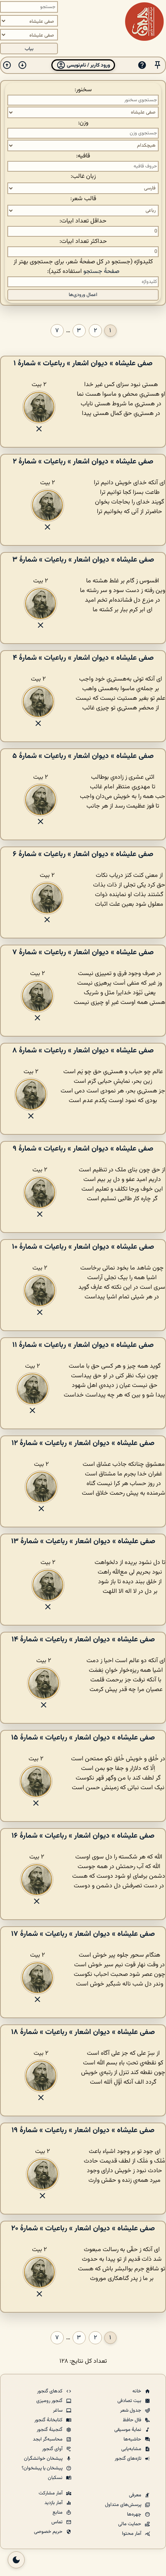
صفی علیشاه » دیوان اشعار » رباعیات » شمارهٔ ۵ (83, 756)
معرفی (136, 2495)
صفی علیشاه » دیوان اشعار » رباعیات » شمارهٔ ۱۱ (83, 1345)
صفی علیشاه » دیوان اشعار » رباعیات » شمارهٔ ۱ (83, 363)
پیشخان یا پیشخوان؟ (43, 2468)
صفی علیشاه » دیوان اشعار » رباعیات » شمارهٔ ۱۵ (83, 1738)
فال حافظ (133, 2420)
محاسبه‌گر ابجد (48, 2439)
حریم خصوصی (49, 2532)
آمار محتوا (132, 2534)
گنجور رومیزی (50, 2401)
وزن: (83, 123)
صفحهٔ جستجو (101, 272)
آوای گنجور (53, 2449)
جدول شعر (131, 2410)
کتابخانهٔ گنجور (49, 2420)
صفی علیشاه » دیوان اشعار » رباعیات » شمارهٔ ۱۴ (83, 1639)
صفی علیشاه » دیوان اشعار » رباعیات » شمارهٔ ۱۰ (83, 1247)
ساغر (58, 2410)
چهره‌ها (135, 2514)
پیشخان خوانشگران (44, 2459)
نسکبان (56, 2478)
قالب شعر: (83, 199)
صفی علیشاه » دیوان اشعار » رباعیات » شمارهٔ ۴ (83, 658)
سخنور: (83, 90)
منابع (58, 2512)
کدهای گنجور (50, 2391)
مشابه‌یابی (132, 2449)
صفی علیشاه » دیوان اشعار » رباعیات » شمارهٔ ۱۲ (83, 1443)
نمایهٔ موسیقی (128, 2430)
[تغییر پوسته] (16, 2560)
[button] (158, 65)
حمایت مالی (130, 2524)
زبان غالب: (83, 176)
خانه (137, 2391)
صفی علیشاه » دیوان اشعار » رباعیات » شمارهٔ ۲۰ (83, 2228)
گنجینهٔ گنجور (50, 2430)
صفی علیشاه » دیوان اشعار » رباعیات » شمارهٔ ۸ (83, 1050)
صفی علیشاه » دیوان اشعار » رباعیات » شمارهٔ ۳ (83, 560)
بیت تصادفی (130, 2401)
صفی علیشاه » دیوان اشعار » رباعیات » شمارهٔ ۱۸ (83, 2032)
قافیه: (83, 156)
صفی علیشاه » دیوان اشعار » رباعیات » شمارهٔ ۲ (83, 462)
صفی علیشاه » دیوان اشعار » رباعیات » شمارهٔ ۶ (83, 854)
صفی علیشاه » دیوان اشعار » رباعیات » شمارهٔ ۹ (83, 1149)
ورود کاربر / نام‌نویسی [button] (88, 65)
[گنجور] (144, 22)
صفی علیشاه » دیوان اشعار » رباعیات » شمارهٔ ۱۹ (83, 2130)
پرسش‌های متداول (124, 2505)
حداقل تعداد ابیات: (83, 221)
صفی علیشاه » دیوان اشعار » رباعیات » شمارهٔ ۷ (83, 952)
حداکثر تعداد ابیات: (83, 242)
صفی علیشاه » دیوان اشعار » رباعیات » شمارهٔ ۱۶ (83, 1836)
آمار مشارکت (51, 2493)
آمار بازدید (54, 2503)
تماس (58, 2522)
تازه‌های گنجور (129, 2459)
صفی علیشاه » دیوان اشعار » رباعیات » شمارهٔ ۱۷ (83, 1934)
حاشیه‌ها (133, 2439)
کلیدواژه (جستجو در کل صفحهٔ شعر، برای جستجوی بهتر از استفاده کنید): (83, 267)
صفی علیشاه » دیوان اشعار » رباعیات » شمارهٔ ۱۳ (83, 1541)
